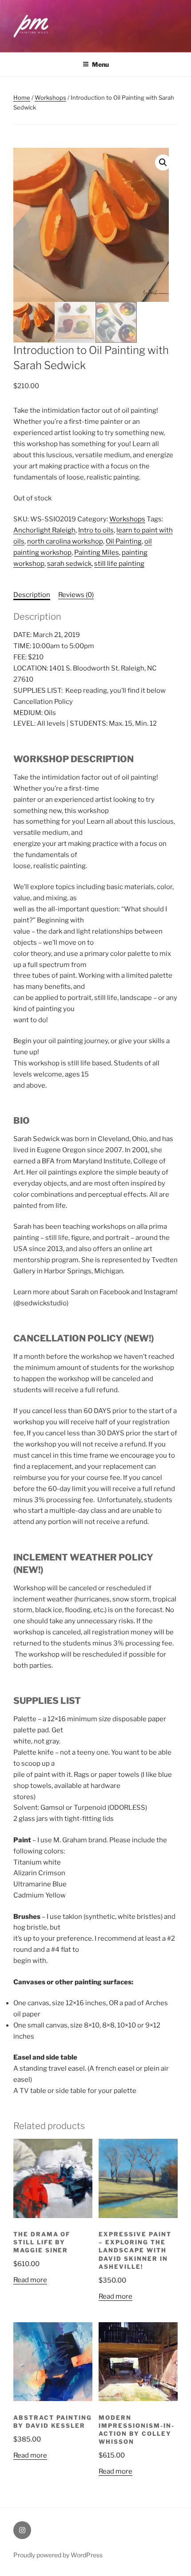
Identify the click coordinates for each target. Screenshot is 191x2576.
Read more (30, 2280)
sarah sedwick (69, 564)
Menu (100, 64)
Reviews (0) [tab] (76, 595)
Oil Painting (124, 541)
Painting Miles (97, 553)
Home (22, 98)
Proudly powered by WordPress (58, 2555)
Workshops (50, 98)
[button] (163, 163)
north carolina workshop (65, 541)
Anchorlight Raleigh (44, 530)
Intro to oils (96, 530)
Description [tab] (32, 595)
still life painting (119, 564)
